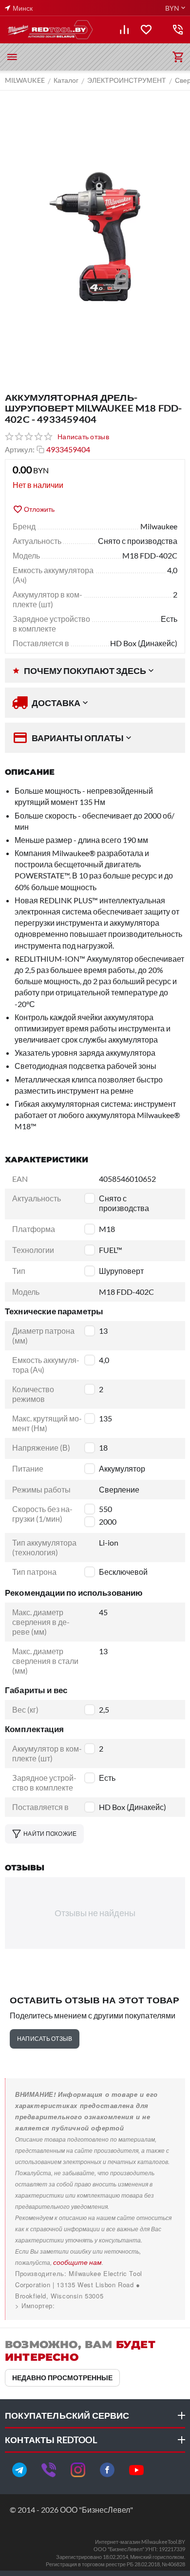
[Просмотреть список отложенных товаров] (146, 30)
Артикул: (20, 449)
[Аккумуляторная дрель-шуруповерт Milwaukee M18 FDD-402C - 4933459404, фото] (95, 237)
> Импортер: (35, 2305)
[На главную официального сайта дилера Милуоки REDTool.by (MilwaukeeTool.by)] (50, 30)
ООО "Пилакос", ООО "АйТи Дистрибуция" (84, 2305)
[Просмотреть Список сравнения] (124, 30)
